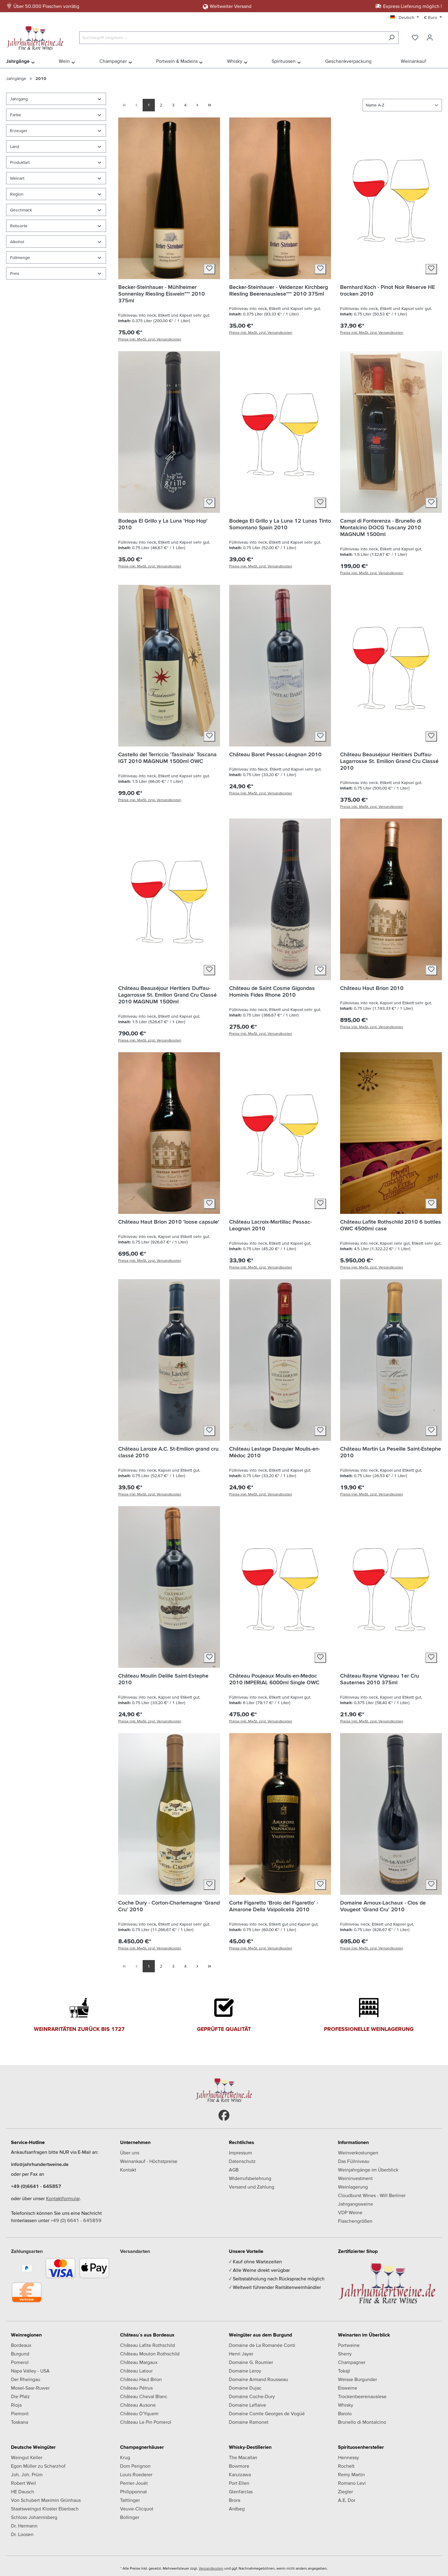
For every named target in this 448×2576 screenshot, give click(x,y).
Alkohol (17, 242)
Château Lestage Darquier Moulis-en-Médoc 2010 (275, 1452)
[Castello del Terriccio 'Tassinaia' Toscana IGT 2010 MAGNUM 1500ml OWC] (169, 666)
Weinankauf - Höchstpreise (149, 2161)
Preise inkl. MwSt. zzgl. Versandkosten (150, 339)
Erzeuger (19, 131)
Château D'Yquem (139, 2413)
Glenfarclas (241, 2491)
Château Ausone (138, 2405)
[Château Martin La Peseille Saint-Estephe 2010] (391, 1360)
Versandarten (135, 2251)
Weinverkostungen (358, 2153)
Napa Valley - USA (30, 2371)
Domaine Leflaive (247, 2405)
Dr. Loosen (22, 2534)
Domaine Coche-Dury (252, 2396)
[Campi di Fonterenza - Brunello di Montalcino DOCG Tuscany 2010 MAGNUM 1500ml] (391, 432)
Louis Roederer (136, 2474)
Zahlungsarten (27, 2251)
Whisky (346, 2405)
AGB (234, 2170)
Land (15, 146)
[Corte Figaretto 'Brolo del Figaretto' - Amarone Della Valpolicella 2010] (280, 1814)
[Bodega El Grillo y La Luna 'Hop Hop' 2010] (169, 432)
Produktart (20, 162)
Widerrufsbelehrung (250, 2178)
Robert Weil (23, 2483)
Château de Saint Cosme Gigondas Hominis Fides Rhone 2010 (272, 991)
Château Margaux (139, 2362)
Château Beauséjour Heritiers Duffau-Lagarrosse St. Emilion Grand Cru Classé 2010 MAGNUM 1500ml (167, 995)
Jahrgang (19, 99)
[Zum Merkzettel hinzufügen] (209, 269)
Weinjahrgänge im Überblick (368, 2170)
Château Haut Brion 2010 (372, 988)
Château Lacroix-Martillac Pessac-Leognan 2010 (270, 1225)
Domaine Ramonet (249, 2422)
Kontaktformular (63, 2198)
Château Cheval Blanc (144, 2396)
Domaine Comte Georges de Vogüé (267, 2413)
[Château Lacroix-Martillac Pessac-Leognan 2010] (280, 1133)
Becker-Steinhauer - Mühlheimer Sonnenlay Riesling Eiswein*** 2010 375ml (162, 294)
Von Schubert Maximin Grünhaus (46, 2500)
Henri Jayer (241, 2354)
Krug (125, 2457)
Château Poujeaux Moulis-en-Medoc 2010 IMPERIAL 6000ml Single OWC (274, 1679)
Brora (235, 2500)
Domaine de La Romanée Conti (262, 2345)
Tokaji (344, 2371)
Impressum (240, 2153)
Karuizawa (240, 2474)
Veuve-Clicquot (137, 2509)
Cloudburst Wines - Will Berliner (372, 2195)
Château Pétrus (136, 2388)
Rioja (16, 2405)
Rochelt (346, 2466)
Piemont (20, 2413)
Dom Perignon (135, 2466)
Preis (15, 273)
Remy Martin (351, 2474)
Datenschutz (242, 2161)
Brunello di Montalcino (362, 2422)
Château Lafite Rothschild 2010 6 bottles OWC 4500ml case (391, 1225)
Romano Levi (352, 2483)
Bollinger (130, 2517)
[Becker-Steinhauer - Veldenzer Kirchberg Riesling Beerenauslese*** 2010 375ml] (280, 198)
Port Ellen (239, 2483)
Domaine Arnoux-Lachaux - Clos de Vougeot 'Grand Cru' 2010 (383, 1906)
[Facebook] (224, 2115)
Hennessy (348, 2457)
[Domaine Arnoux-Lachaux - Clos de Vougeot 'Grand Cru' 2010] (391, 1814)
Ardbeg (237, 2509)
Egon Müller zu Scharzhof (38, 2466)
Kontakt (128, 2170)
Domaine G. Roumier (251, 2362)
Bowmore (239, 2466)
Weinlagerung (353, 2187)
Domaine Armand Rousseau (258, 2379)
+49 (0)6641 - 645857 (36, 2186)
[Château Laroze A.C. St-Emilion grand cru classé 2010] (169, 1360)
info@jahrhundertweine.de (40, 2164)
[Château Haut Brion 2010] (391, 899)
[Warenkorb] (441, 36)
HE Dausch (23, 2491)
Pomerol (20, 2362)
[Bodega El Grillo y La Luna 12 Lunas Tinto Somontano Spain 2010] (280, 432)
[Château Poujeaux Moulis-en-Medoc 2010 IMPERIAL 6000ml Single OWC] (280, 1587)
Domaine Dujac (245, 2388)
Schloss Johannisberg (34, 2517)
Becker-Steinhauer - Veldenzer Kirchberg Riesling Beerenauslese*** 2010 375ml (279, 290)
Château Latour (136, 2371)
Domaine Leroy (245, 2371)
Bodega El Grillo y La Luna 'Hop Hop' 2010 (163, 524)
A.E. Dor (347, 2500)
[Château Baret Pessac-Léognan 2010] (280, 666)
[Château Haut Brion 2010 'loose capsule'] (169, 1133)
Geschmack (21, 210)
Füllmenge (20, 257)
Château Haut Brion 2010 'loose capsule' (169, 1222)
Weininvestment (355, 2178)
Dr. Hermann (24, 2526)
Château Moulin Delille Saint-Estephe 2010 (163, 1679)
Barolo (345, 2413)
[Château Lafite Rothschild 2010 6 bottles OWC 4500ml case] (391, 1133)
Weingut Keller (27, 2457)
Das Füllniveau (354, 2161)
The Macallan (243, 2457)
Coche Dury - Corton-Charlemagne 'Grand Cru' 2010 (169, 1906)
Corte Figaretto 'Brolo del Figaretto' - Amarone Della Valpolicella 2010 (274, 1906)
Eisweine (348, 2388)
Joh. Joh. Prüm (27, 2474)
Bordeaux (21, 2345)
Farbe (16, 115)
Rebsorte (19, 226)
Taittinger (130, 2500)
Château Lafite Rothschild (148, 2345)
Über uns (130, 2153)
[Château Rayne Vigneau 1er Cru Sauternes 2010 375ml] (391, 1587)
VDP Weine (350, 2212)
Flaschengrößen (355, 2221)
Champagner (352, 2362)
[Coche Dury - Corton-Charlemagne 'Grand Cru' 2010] (169, 1814)
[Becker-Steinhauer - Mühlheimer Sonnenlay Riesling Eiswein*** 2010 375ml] (169, 198)
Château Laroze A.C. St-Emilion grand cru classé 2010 (168, 1452)
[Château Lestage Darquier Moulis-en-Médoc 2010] (280, 1360)
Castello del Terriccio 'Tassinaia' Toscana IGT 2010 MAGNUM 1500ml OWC (167, 758)
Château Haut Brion (141, 2379)
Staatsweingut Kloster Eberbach (45, 2509)
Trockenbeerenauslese (362, 2396)
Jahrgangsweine (356, 2204)
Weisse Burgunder (357, 2379)
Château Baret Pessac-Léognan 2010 (275, 754)
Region (17, 194)
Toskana (20, 2422)
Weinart (17, 178)
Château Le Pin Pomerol (146, 2422)
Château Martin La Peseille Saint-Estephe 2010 (391, 1452)
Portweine (349, 2345)
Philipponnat (133, 2491)
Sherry (345, 2354)
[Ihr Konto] (430, 38)
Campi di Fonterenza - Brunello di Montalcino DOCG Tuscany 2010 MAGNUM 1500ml (381, 527)
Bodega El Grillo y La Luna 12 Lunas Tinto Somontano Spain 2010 (280, 524)
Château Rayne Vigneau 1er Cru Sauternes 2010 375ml (380, 1679)
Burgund (20, 2354)
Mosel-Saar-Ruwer (30, 2388)
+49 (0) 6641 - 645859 (76, 2220)
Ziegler (345, 2491)
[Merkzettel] (415, 38)
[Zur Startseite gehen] (37, 36)
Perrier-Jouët (134, 2483)
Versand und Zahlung (252, 2187)
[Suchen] (391, 38)
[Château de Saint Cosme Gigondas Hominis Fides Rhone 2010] (280, 899)
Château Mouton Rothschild (150, 2354)
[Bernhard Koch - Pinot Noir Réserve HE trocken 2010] (391, 198)
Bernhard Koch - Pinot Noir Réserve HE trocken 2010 (388, 290)
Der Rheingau (26, 2379)
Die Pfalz (20, 2396)
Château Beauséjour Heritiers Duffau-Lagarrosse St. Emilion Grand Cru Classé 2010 (389, 761)
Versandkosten (211, 2568)
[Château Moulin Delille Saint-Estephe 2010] (169, 1587)
